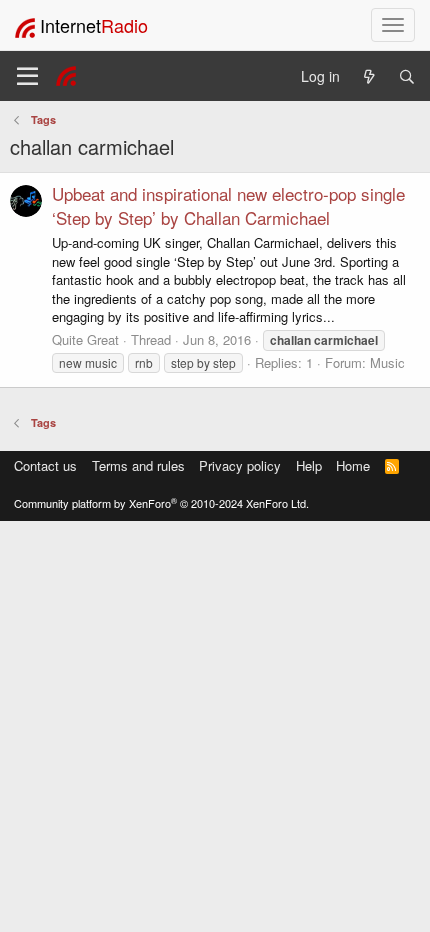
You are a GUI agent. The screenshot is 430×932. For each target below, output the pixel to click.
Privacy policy (240, 465)
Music (387, 362)
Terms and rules (138, 465)
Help (309, 465)
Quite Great (85, 339)
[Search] (407, 76)
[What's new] (369, 76)
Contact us (45, 465)
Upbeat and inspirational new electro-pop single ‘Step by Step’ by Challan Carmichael (228, 205)
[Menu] (27, 76)
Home (353, 465)
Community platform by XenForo (161, 503)
